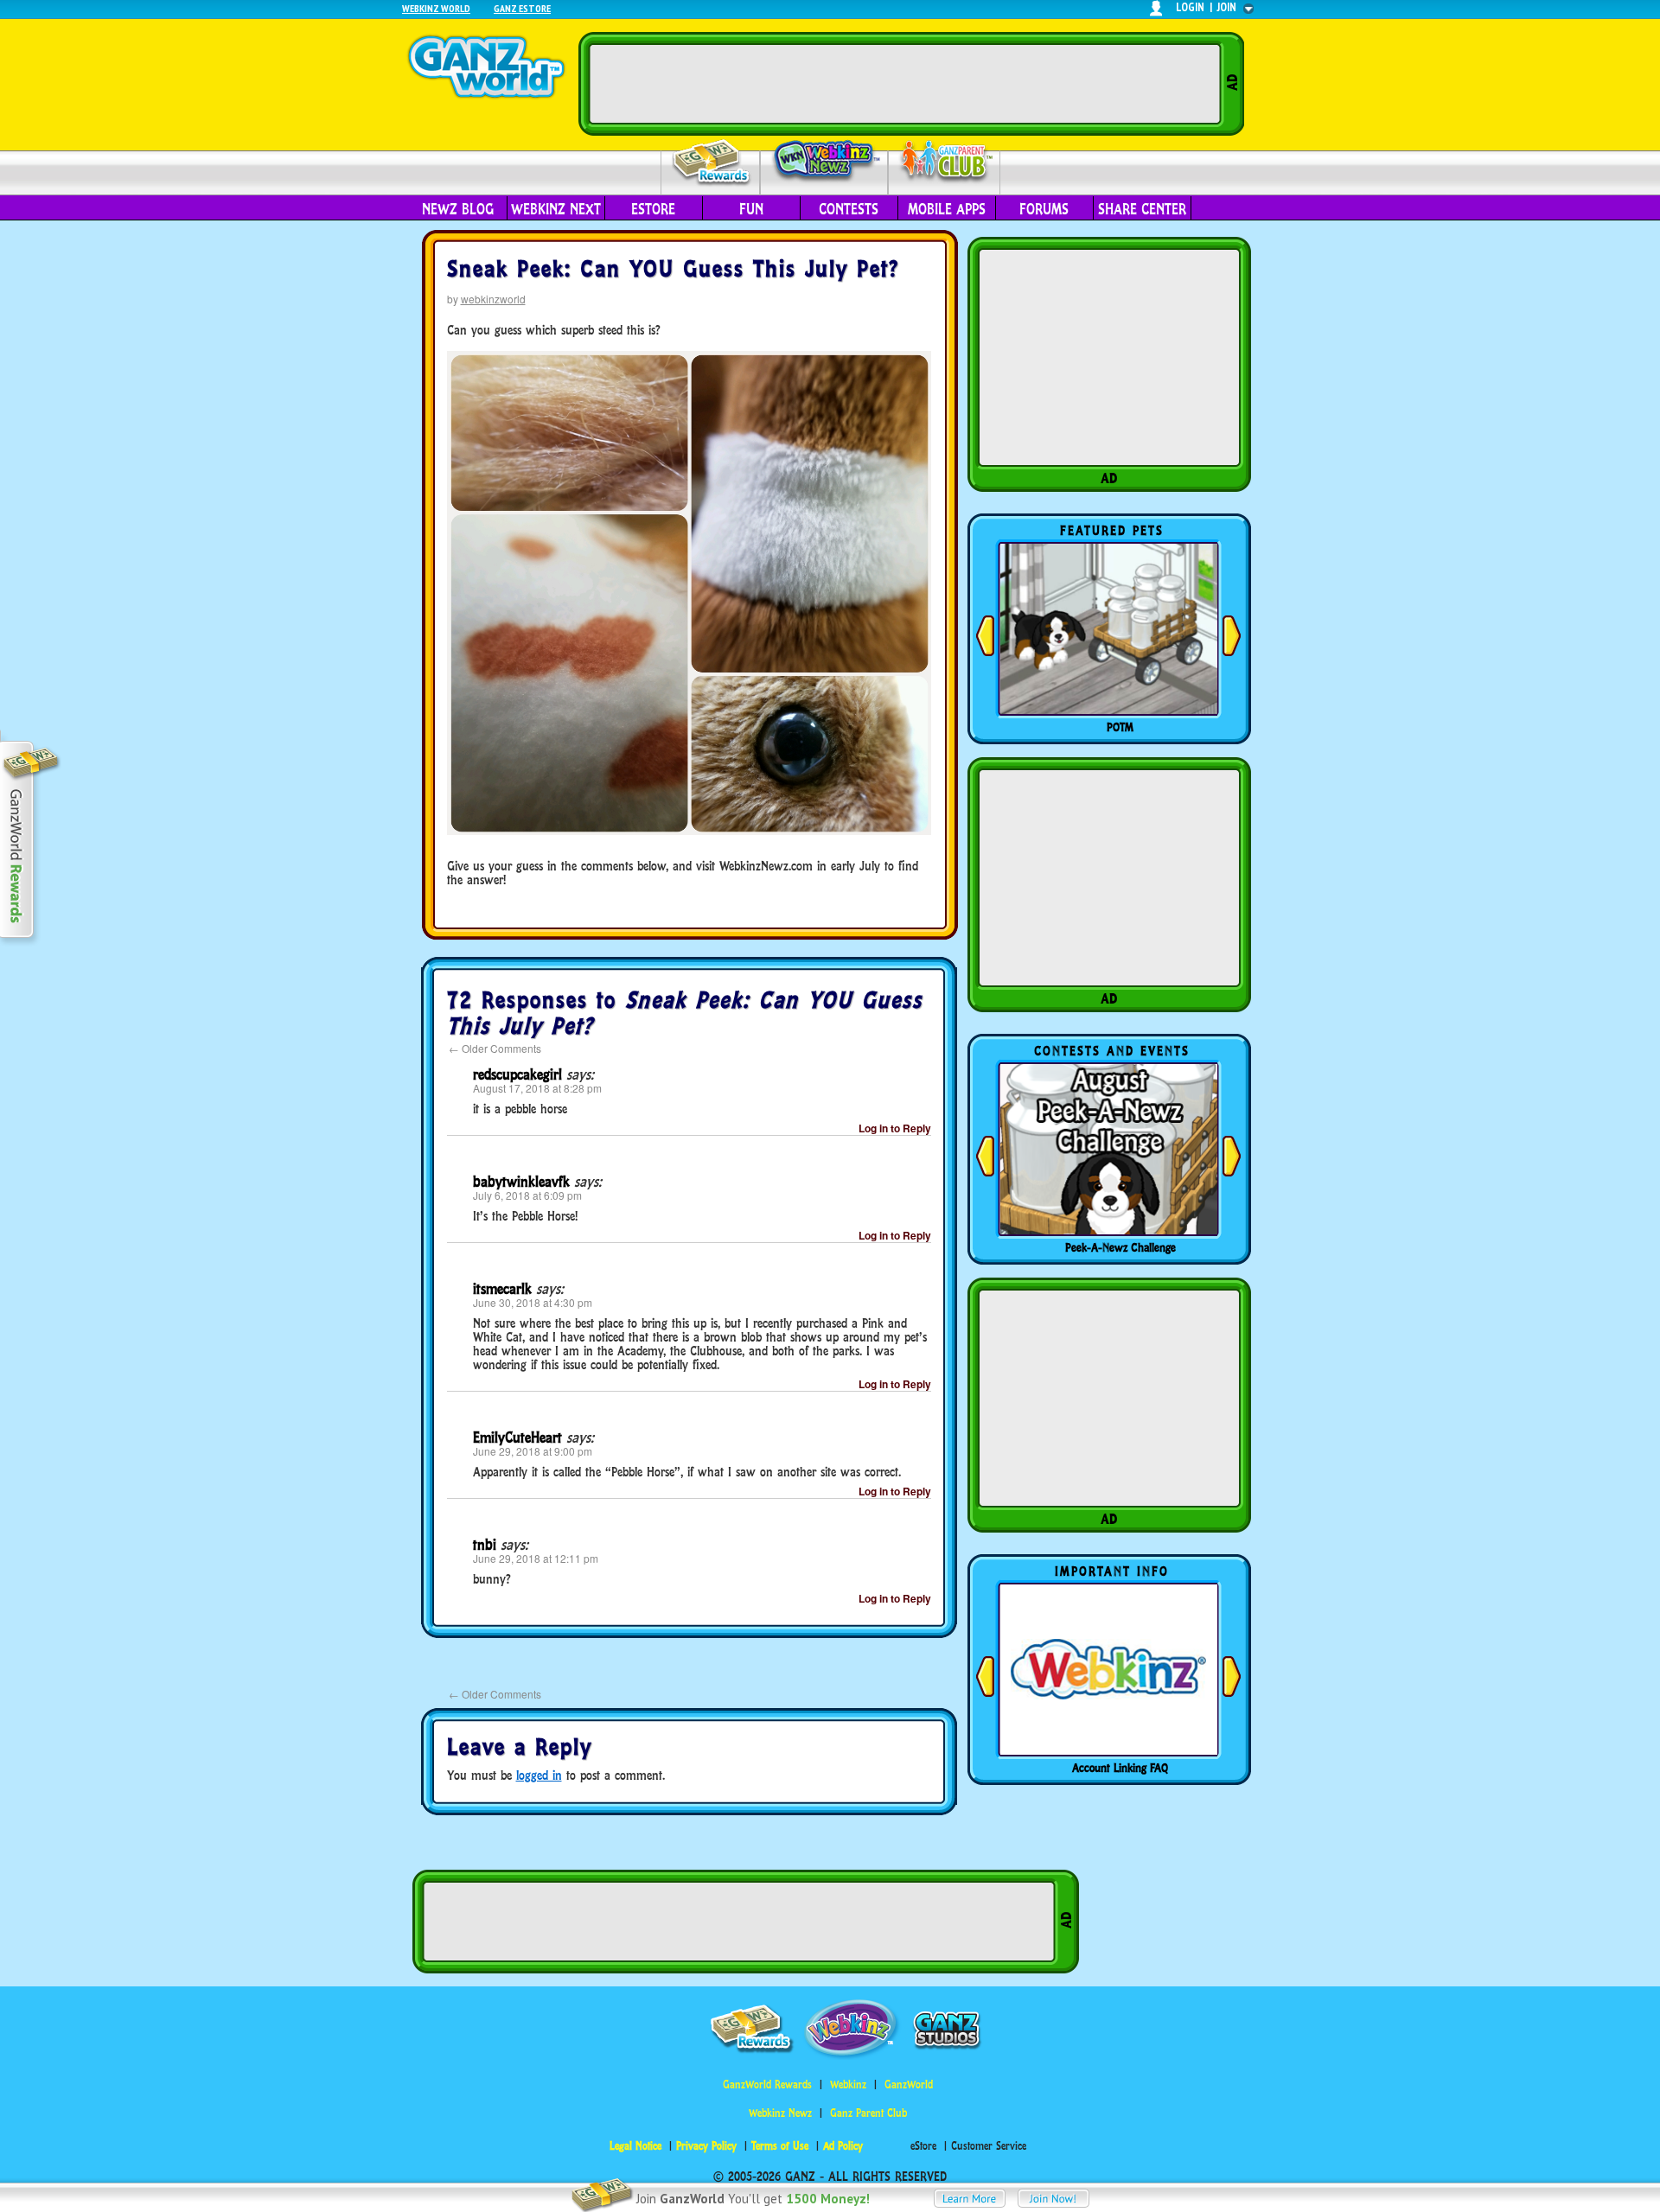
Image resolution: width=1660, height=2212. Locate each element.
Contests (849, 209)
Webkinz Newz (824, 162)
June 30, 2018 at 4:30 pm (533, 1302)
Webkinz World (436, 8)
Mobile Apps (947, 209)
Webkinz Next (556, 209)
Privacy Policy (706, 2146)
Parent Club (945, 162)
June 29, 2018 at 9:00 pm (533, 1451)
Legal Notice (635, 2146)
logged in (539, 1775)
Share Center (1142, 209)
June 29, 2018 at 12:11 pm (536, 1558)
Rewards (712, 163)
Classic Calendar (1120, 1247)
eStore (653, 209)
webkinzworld (493, 299)
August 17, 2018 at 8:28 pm (537, 1088)
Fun (751, 209)
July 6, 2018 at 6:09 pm (527, 1195)
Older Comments (495, 1048)
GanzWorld (909, 2085)
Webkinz (848, 2085)
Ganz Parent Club (868, 2113)
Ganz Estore (522, 8)
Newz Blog (458, 209)
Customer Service (989, 2146)
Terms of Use (780, 2146)
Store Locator (1120, 1768)
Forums (1044, 209)
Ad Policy (843, 2146)
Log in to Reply (895, 1128)
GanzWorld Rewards (767, 2085)
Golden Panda (1120, 727)
